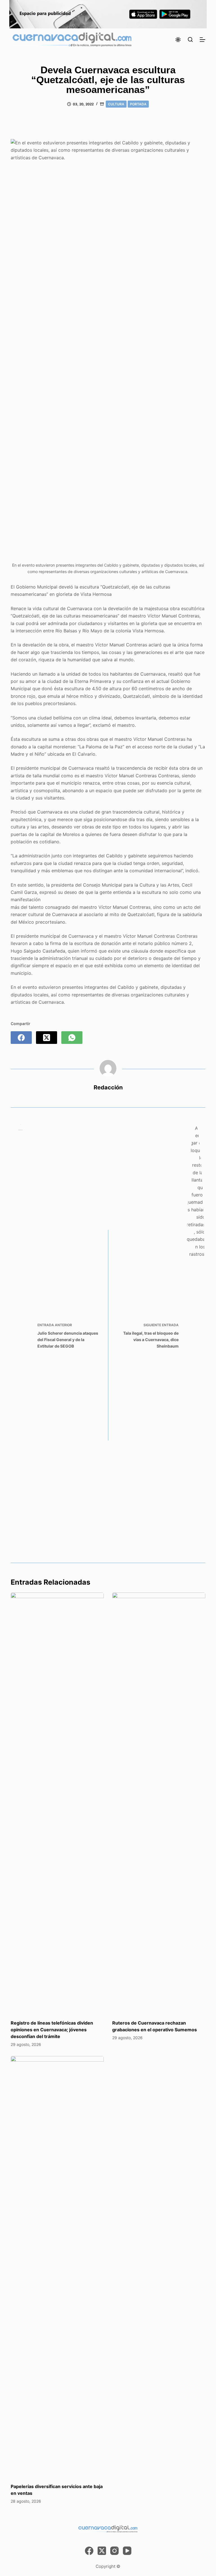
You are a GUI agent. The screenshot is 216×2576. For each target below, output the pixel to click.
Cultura (116, 104)
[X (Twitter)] (47, 1038)
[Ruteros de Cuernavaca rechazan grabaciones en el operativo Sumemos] (159, 1803)
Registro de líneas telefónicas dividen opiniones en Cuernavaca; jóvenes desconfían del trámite (52, 2030)
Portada (138, 104)
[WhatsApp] (72, 1038)
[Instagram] (114, 2551)
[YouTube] (127, 2551)
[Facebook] (21, 1038)
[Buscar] (190, 39)
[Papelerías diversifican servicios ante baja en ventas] (57, 2267)
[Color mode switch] (178, 40)
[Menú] (202, 40)
